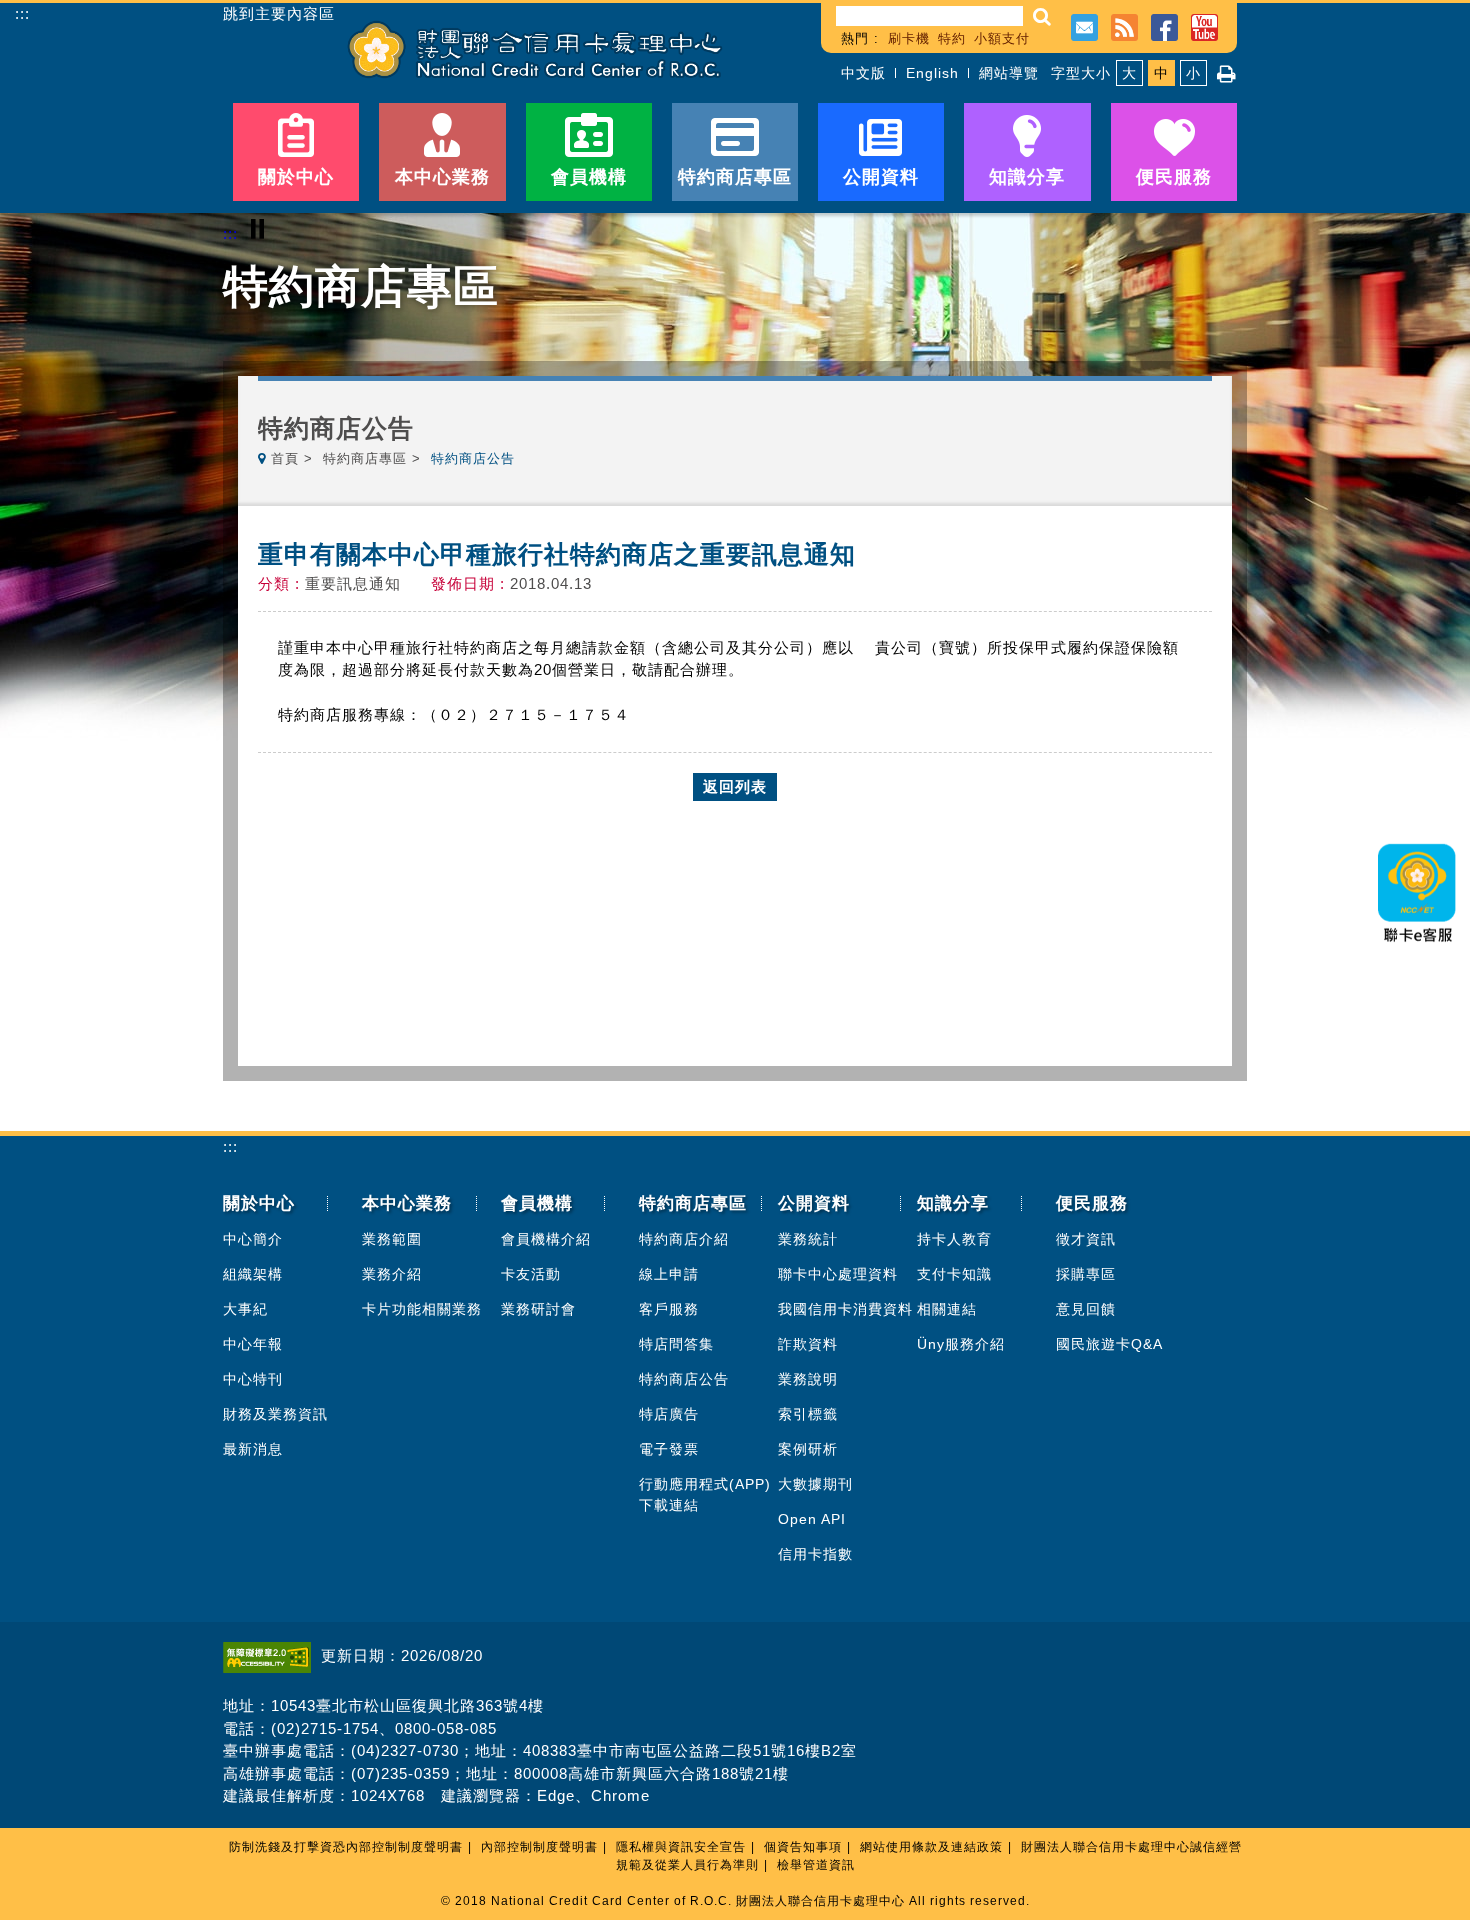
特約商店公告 (684, 1379)
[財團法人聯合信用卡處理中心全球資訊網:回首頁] (535, 49)
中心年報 (253, 1344)
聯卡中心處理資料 (838, 1274)
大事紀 (245, 1309)
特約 (952, 38)
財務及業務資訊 (275, 1414)
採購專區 (1086, 1274)
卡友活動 (531, 1274)
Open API (812, 1519)
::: (22, 13)
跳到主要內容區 (279, 14)
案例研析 (808, 1449)
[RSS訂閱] (1124, 25)
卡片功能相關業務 (422, 1309)
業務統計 (808, 1239)
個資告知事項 (803, 1847)
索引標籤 (808, 1414)
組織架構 (253, 1274)
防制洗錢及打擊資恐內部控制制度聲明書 (346, 1847)
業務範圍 (392, 1239)
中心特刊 (253, 1379)
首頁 (285, 458)
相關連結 (947, 1309)
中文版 (863, 73)
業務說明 (808, 1379)
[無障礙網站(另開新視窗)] (272, 1655)
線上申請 (669, 1274)
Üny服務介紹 (961, 1344)
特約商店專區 (365, 458)
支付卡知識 (954, 1274)
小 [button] (1193, 73)
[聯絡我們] (1084, 25)
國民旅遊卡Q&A (1109, 1344)
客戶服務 (669, 1309)
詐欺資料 (808, 1344)
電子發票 (669, 1449)
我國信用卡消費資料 (845, 1309)
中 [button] (1161, 73)
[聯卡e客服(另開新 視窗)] (1418, 948)
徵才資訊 (1086, 1239)
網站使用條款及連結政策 (931, 1847)
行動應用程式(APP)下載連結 (705, 1494)
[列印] (1227, 74)
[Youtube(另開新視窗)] (1204, 25)
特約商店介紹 (684, 1239)
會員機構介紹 (546, 1239)
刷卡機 (909, 38)
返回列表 (735, 786)
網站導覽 (1009, 73)
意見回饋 (1086, 1309)
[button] (1042, 16)
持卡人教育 (954, 1239)
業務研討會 (538, 1309)
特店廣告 (669, 1414)
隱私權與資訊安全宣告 (681, 1847)
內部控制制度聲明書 (539, 1847)
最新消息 (253, 1449)
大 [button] (1129, 73)
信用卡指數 (815, 1554)
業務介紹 (392, 1274)
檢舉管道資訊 (816, 1865)
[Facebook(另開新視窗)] (1164, 25)
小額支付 (1002, 38)
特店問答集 (676, 1344)
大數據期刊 (815, 1484)
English (932, 73)
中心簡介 (253, 1239)
